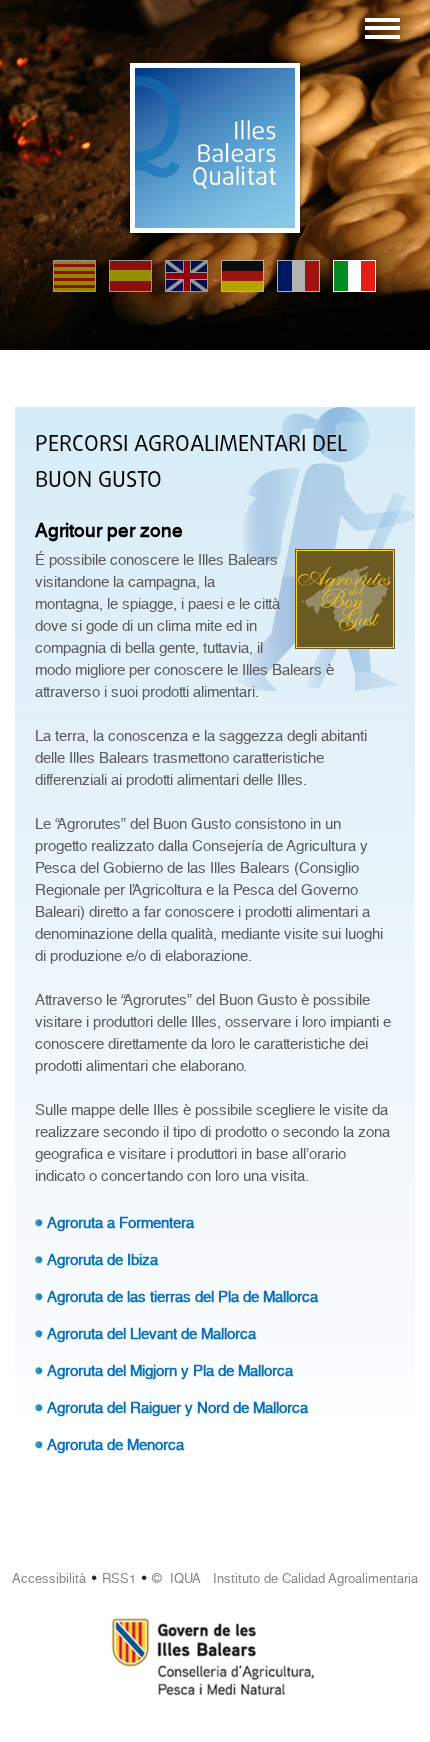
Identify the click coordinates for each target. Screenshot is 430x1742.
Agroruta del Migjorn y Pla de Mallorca (170, 1371)
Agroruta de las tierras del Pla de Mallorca (182, 1297)
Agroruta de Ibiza (102, 1260)
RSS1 (119, 1578)
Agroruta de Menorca (115, 1445)
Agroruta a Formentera (120, 1223)
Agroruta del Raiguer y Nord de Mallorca (177, 1408)
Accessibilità (49, 1578)
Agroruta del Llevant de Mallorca (151, 1334)
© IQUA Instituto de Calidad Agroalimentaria (285, 1578)
